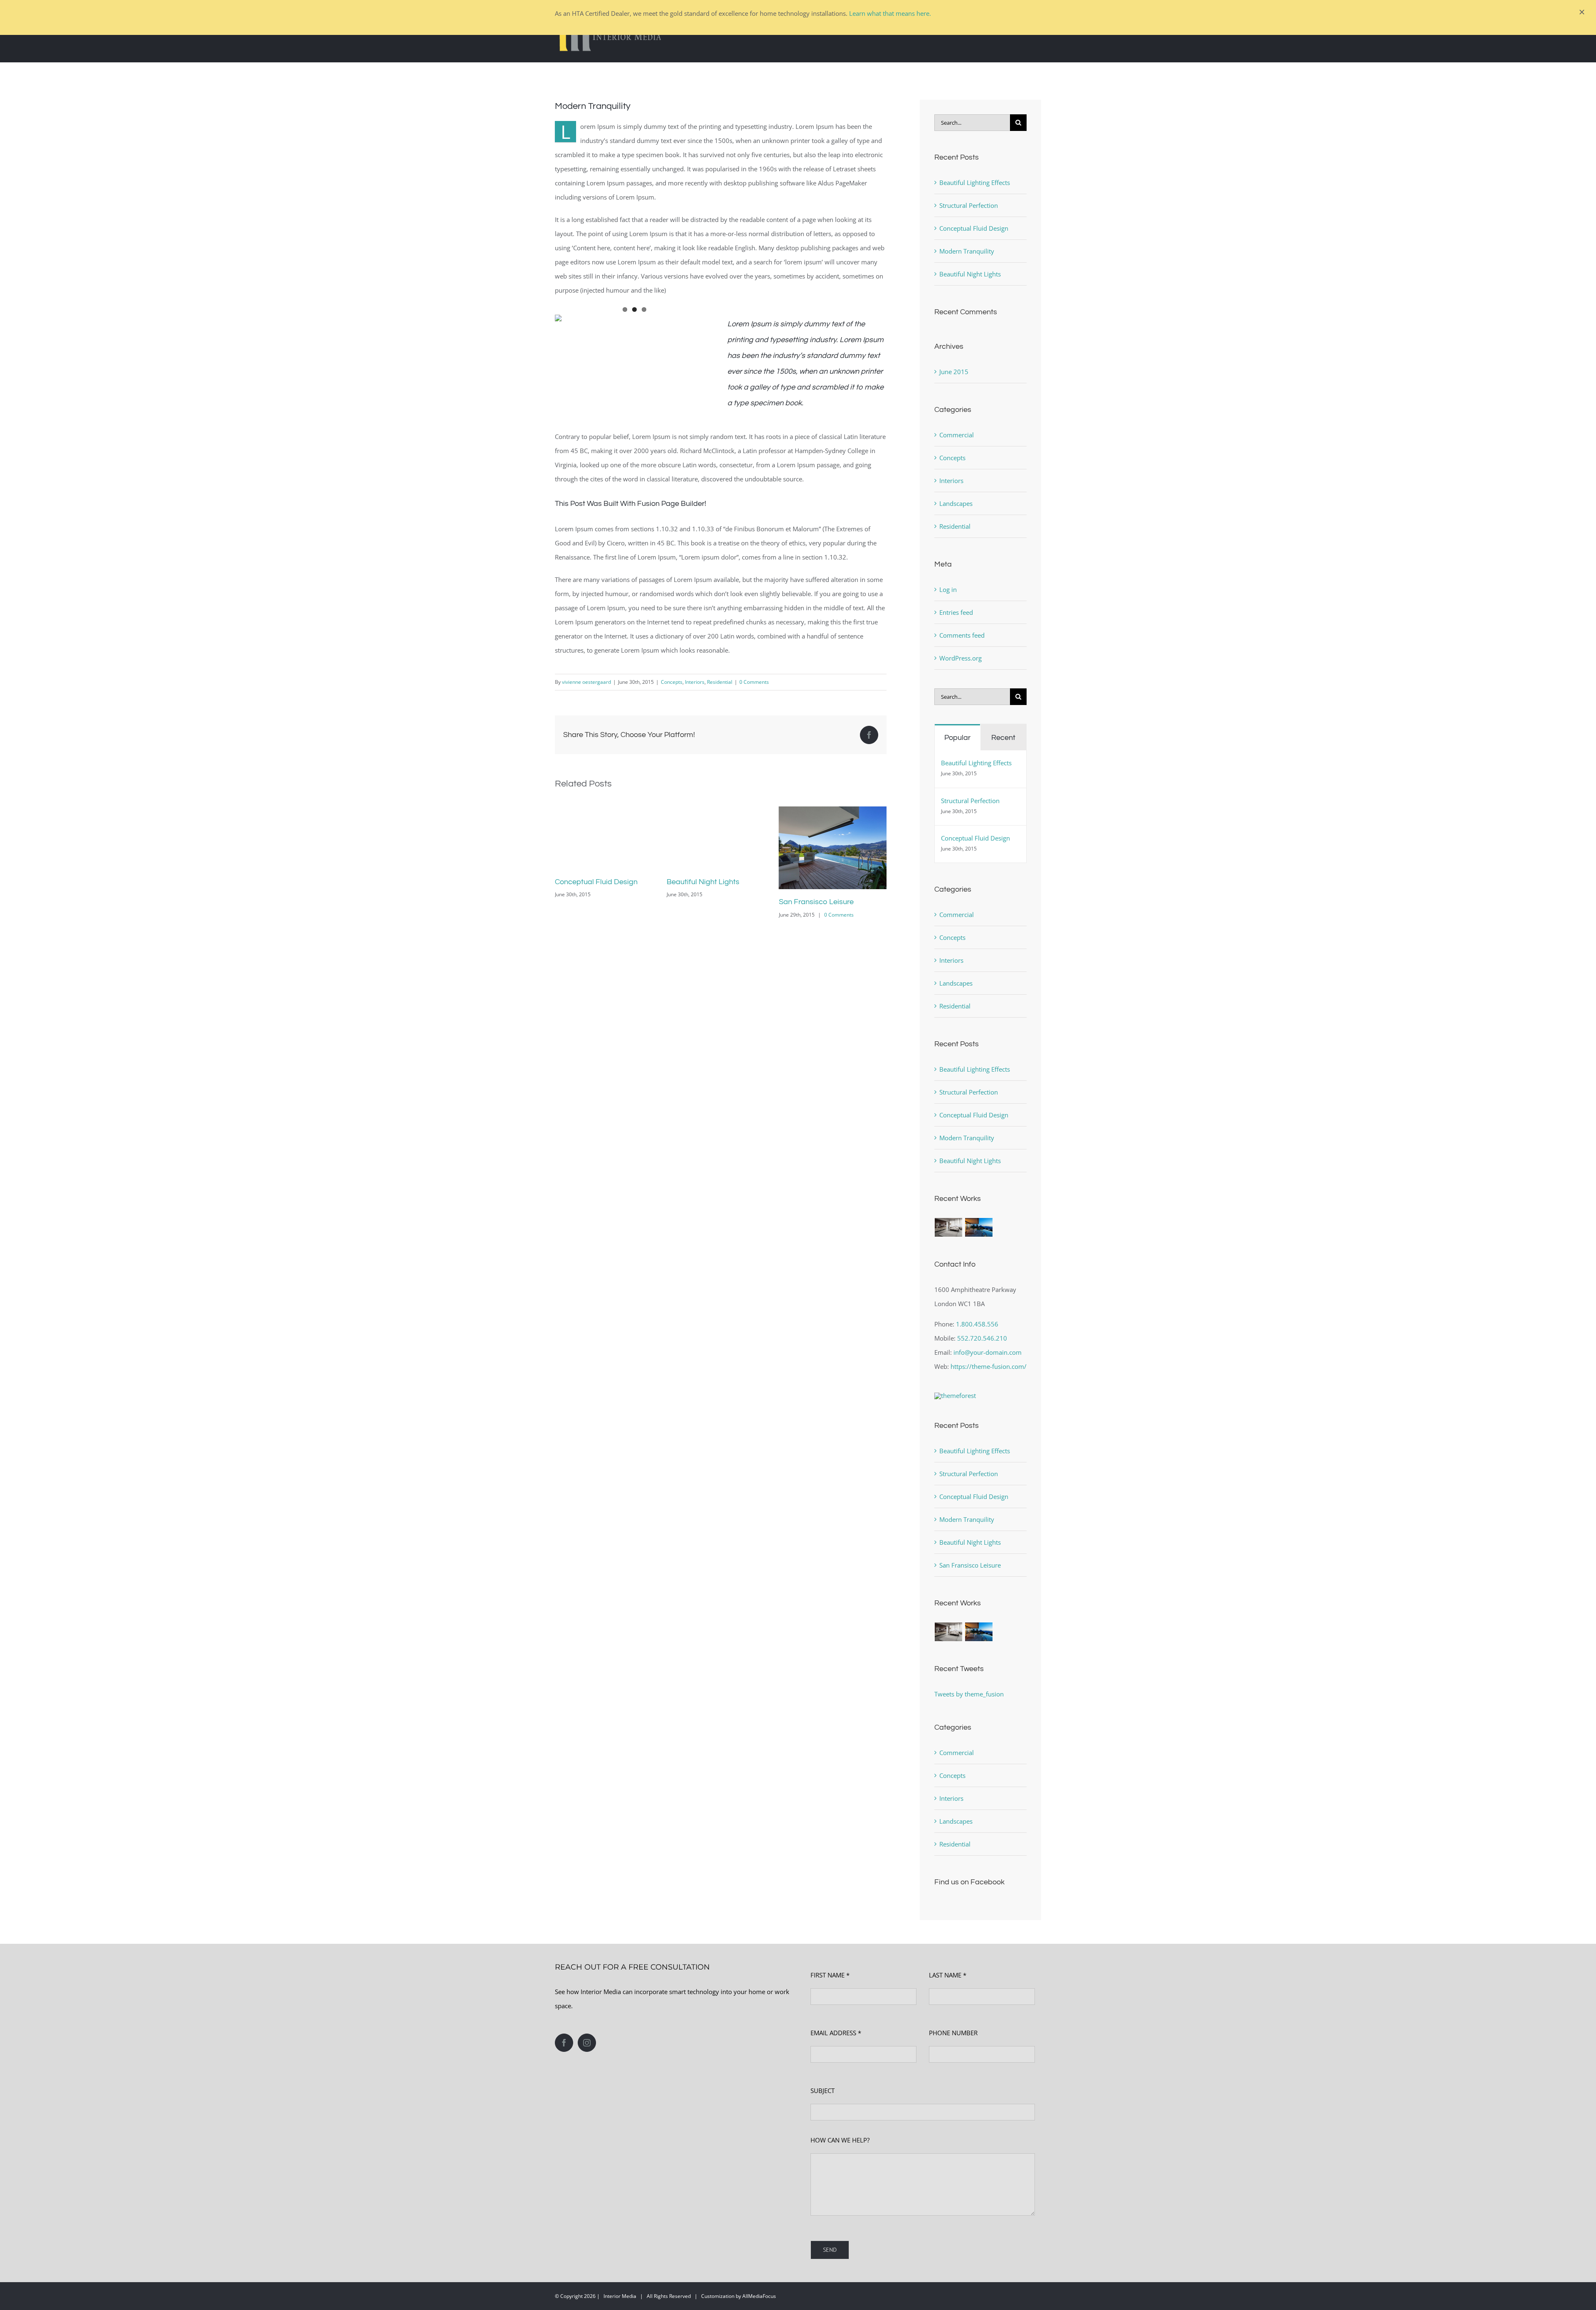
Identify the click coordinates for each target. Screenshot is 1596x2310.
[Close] (1582, 12)
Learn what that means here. (890, 13)
